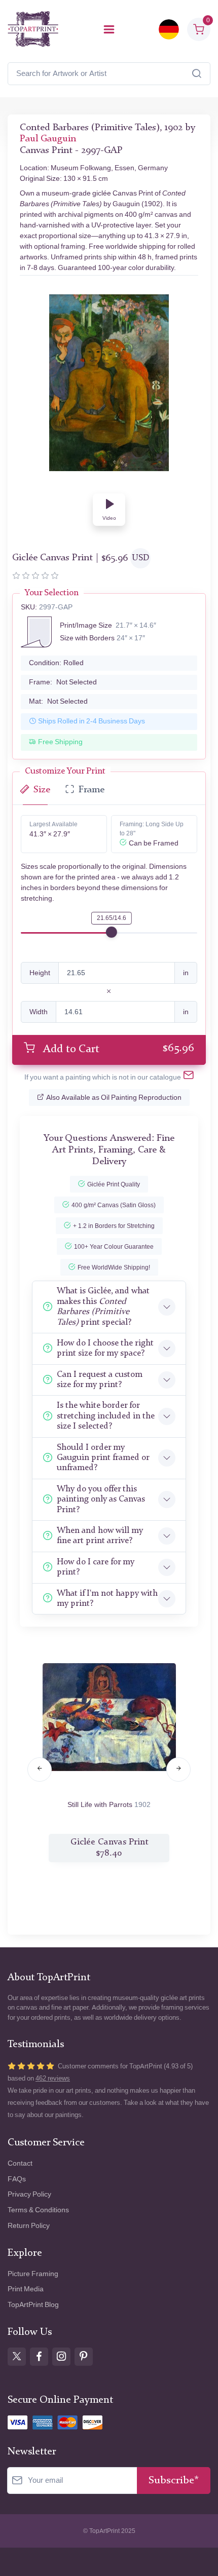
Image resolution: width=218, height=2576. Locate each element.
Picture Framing (33, 2274)
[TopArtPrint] (33, 29)
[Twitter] (17, 2357)
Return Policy (29, 2226)
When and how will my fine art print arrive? (100, 1536)
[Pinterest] (84, 2357)
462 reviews (53, 2078)
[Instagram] (61, 2357)
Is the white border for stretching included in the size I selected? (106, 1416)
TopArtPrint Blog (33, 2305)
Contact (20, 2163)
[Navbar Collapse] (109, 29)
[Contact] (189, 1077)
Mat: (58, 701)
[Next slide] (178, 1770)
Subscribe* (174, 2481)
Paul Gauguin (48, 139)
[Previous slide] (40, 1770)
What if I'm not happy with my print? (107, 1599)
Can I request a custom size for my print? (100, 1380)
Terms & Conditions (38, 2210)
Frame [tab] (92, 790)
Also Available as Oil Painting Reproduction (114, 1098)
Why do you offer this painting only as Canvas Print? (101, 1500)
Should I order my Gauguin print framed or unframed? (103, 1458)
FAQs (17, 2179)
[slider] (112, 932)
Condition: (56, 663)
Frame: (63, 682)
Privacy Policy (29, 2194)
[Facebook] (39, 2357)
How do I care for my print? (96, 1567)
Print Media (26, 2289)
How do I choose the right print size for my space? (105, 1348)
